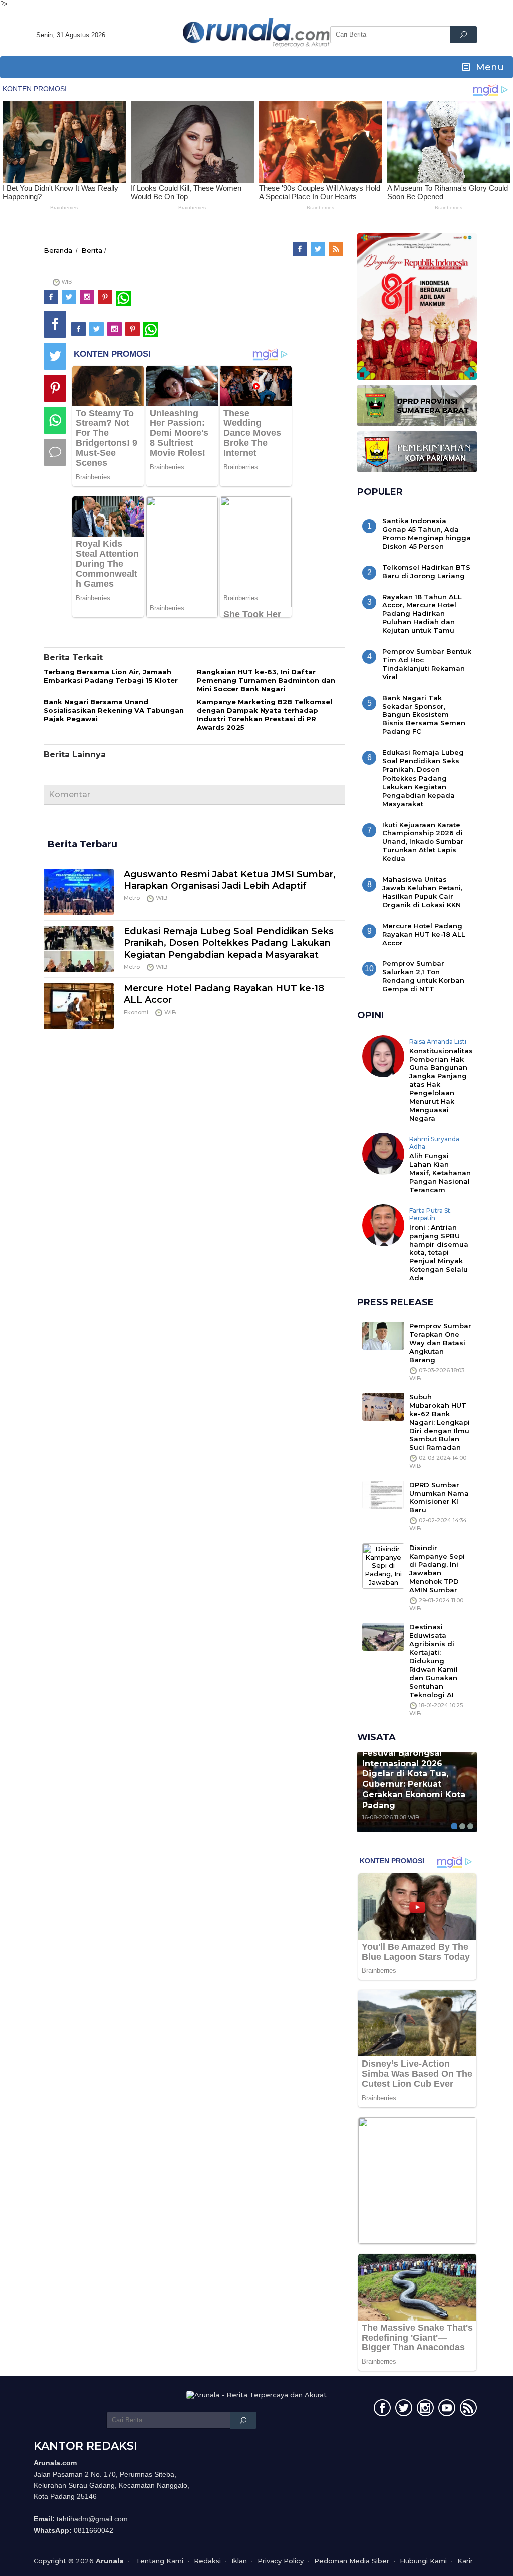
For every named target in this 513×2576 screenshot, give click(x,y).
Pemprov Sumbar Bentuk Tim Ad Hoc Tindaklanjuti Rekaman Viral (427, 664)
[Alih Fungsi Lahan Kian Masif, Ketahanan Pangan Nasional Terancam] (383, 1153)
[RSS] (337, 249)
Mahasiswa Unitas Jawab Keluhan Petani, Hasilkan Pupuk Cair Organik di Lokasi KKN (422, 892)
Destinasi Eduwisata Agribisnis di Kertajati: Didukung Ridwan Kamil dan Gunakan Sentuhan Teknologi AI (434, 1660)
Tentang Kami (160, 2561)
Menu (489, 67)
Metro (132, 898)
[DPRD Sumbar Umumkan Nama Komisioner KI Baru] (383, 1494)
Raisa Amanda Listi (438, 1041)
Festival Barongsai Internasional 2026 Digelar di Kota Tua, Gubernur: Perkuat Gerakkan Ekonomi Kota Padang (414, 1779)
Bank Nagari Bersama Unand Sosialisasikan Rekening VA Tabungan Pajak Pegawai (114, 710)
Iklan (239, 2561)
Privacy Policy (281, 2561)
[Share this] (55, 324)
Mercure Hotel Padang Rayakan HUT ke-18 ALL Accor (424, 934)
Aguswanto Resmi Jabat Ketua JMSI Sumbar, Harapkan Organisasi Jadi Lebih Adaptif (230, 880)
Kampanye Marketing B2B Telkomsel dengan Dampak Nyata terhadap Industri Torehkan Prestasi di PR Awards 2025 (265, 715)
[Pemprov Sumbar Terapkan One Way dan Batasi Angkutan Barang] (383, 1335)
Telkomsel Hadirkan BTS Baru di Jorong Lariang (426, 571)
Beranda (58, 250)
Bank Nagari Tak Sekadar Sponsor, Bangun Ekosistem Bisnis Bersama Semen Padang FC (424, 715)
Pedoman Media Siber (352, 2561)
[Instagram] (88, 297)
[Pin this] (55, 388)
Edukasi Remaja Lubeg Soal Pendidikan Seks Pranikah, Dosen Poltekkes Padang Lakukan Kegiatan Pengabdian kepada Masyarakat (229, 943)
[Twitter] (319, 249)
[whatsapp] (123, 297)
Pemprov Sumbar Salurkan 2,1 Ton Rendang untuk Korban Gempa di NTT (423, 976)
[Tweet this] (55, 356)
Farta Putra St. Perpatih (431, 1215)
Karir (465, 2561)
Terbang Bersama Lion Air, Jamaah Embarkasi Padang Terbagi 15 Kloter (111, 676)
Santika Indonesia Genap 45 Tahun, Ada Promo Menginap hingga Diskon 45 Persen (427, 533)
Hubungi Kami (423, 2561)
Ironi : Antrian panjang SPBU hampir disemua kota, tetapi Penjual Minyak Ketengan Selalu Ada (439, 1253)
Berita (92, 250)
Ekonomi (136, 1012)
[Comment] (55, 452)
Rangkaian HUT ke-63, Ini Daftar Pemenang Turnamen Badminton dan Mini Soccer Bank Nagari (266, 680)
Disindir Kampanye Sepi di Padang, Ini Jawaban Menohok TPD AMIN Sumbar (437, 1569)
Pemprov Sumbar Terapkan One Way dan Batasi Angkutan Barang (440, 1343)
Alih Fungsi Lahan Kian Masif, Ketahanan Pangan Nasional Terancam (440, 1173)
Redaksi (207, 2561)
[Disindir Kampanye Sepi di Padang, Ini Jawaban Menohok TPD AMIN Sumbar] (383, 1565)
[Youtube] (446, 2410)
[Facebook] (301, 249)
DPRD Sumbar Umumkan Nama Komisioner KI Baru (439, 1498)
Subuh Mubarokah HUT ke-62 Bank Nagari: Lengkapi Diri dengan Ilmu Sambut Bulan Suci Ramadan (440, 1422)
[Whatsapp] (55, 420)
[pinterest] (106, 297)
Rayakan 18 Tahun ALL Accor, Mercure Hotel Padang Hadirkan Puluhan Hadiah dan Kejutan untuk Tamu (422, 614)
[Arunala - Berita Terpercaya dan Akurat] (256, 32)
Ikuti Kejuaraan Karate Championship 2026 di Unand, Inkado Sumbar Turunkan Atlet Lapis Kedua (423, 842)
